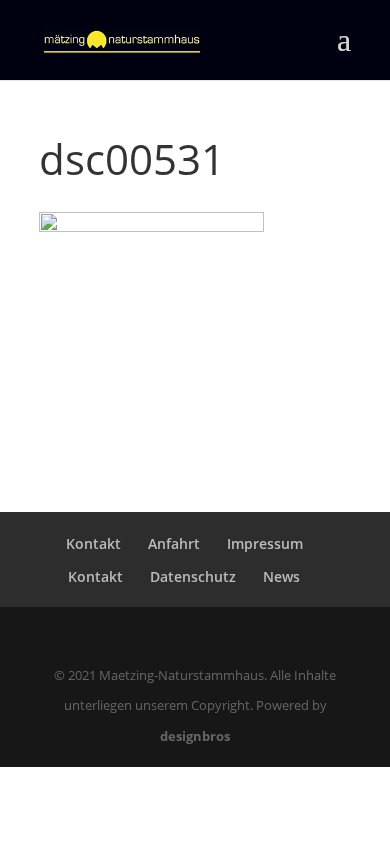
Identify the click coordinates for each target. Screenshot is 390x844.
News (281, 576)
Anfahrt (174, 543)
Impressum (265, 543)
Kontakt (93, 543)
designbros (195, 736)
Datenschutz (193, 576)
